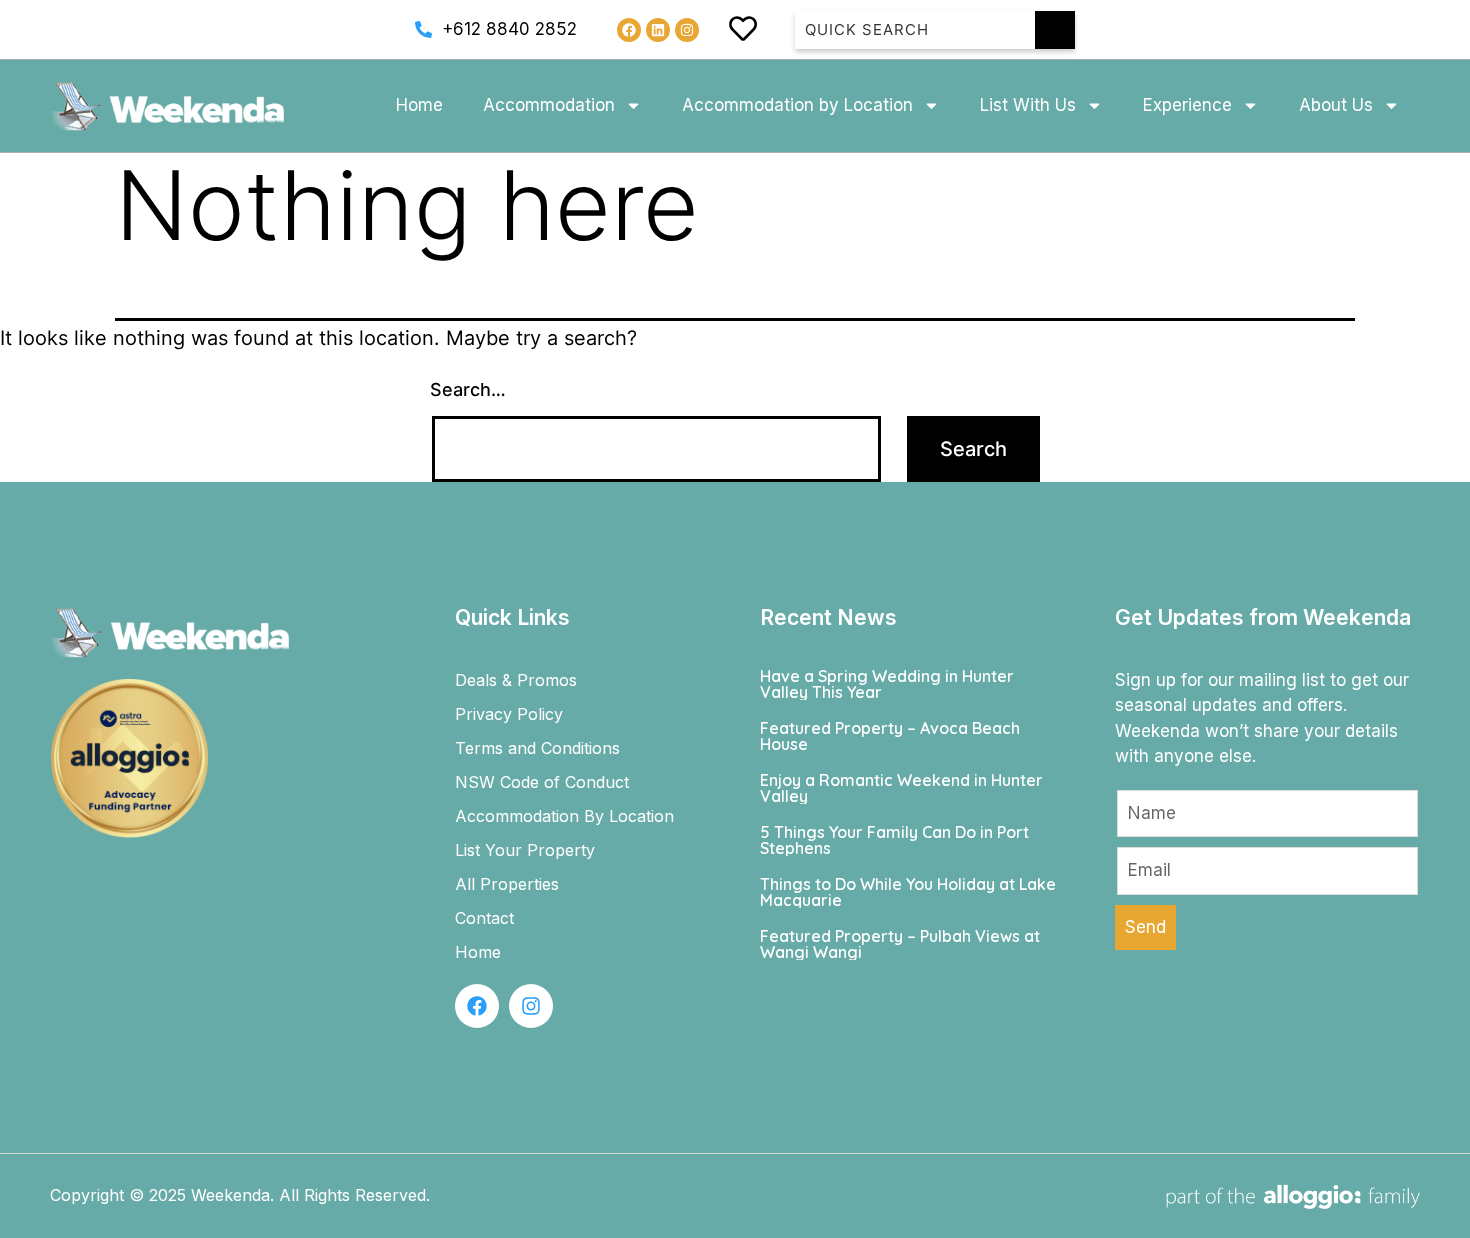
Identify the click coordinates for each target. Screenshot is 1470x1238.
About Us (1336, 105)
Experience (1187, 105)
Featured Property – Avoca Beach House (890, 736)
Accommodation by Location (797, 105)
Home (419, 105)
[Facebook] (629, 30)
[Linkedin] (658, 30)
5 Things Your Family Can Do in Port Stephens (894, 840)
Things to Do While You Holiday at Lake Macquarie (908, 892)
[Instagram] (687, 30)
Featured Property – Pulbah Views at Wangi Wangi (900, 944)
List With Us (1028, 105)
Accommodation (549, 105)
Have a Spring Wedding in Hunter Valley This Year (887, 684)
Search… (468, 389)
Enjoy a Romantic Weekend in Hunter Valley (901, 788)
